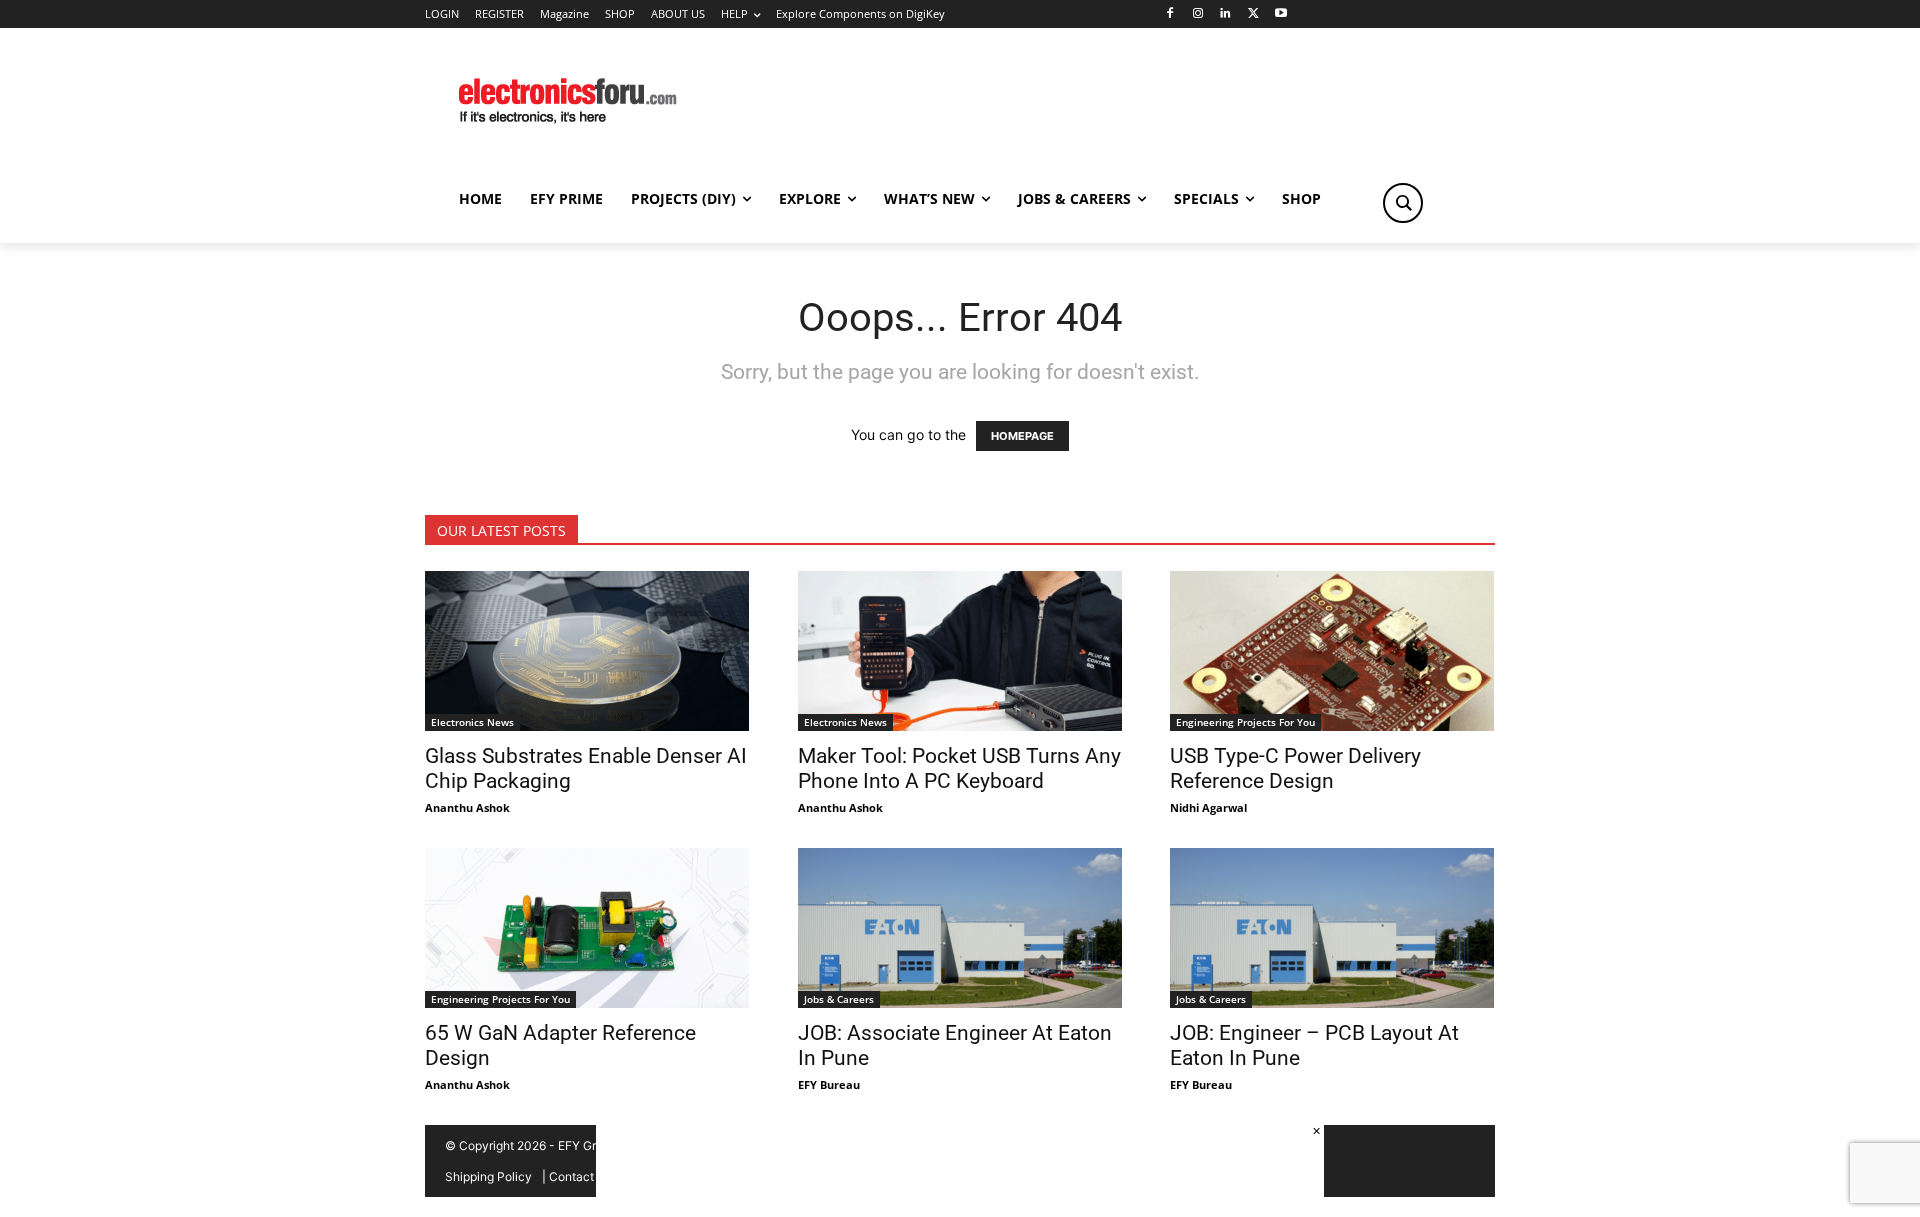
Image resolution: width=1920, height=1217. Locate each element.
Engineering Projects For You (1245, 722)
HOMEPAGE (1022, 436)
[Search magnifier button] (1403, 203)
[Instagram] (1197, 14)
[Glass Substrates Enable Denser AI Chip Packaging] (587, 651)
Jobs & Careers (839, 999)
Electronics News (472, 722)
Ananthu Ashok (467, 807)
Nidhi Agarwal (1208, 807)
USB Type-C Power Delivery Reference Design (1295, 768)
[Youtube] (1281, 14)
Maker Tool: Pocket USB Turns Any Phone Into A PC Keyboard (959, 768)
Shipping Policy (488, 1176)
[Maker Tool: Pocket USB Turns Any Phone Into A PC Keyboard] (960, 651)
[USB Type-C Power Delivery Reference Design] (1332, 651)
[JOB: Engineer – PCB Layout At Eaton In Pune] (1332, 928)
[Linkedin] (1225, 14)
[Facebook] (1169, 14)
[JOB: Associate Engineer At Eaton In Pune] (960, 928)
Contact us (579, 1176)
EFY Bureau (829, 1084)
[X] (1253, 14)
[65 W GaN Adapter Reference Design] (587, 928)
